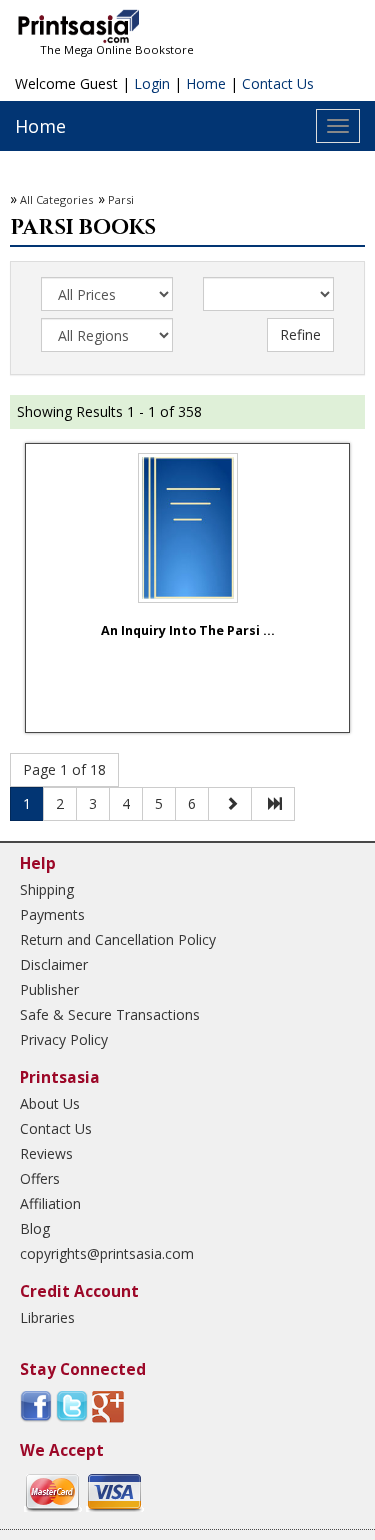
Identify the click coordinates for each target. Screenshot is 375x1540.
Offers (40, 1178)
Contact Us (278, 83)
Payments (52, 914)
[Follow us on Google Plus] (108, 1405)
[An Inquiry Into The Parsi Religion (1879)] (188, 528)
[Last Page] (273, 804)
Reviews (46, 1153)
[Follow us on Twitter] (72, 1405)
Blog (35, 1228)
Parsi (121, 199)
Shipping (47, 889)
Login (152, 83)
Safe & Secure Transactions (110, 1014)
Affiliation (50, 1203)
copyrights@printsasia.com (107, 1253)
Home (206, 83)
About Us (50, 1103)
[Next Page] (230, 804)
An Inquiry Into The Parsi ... (188, 630)
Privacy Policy (64, 1039)
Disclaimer (54, 964)
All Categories (56, 199)
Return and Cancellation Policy (118, 939)
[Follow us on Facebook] (36, 1405)
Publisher (49, 989)
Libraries (47, 1317)
